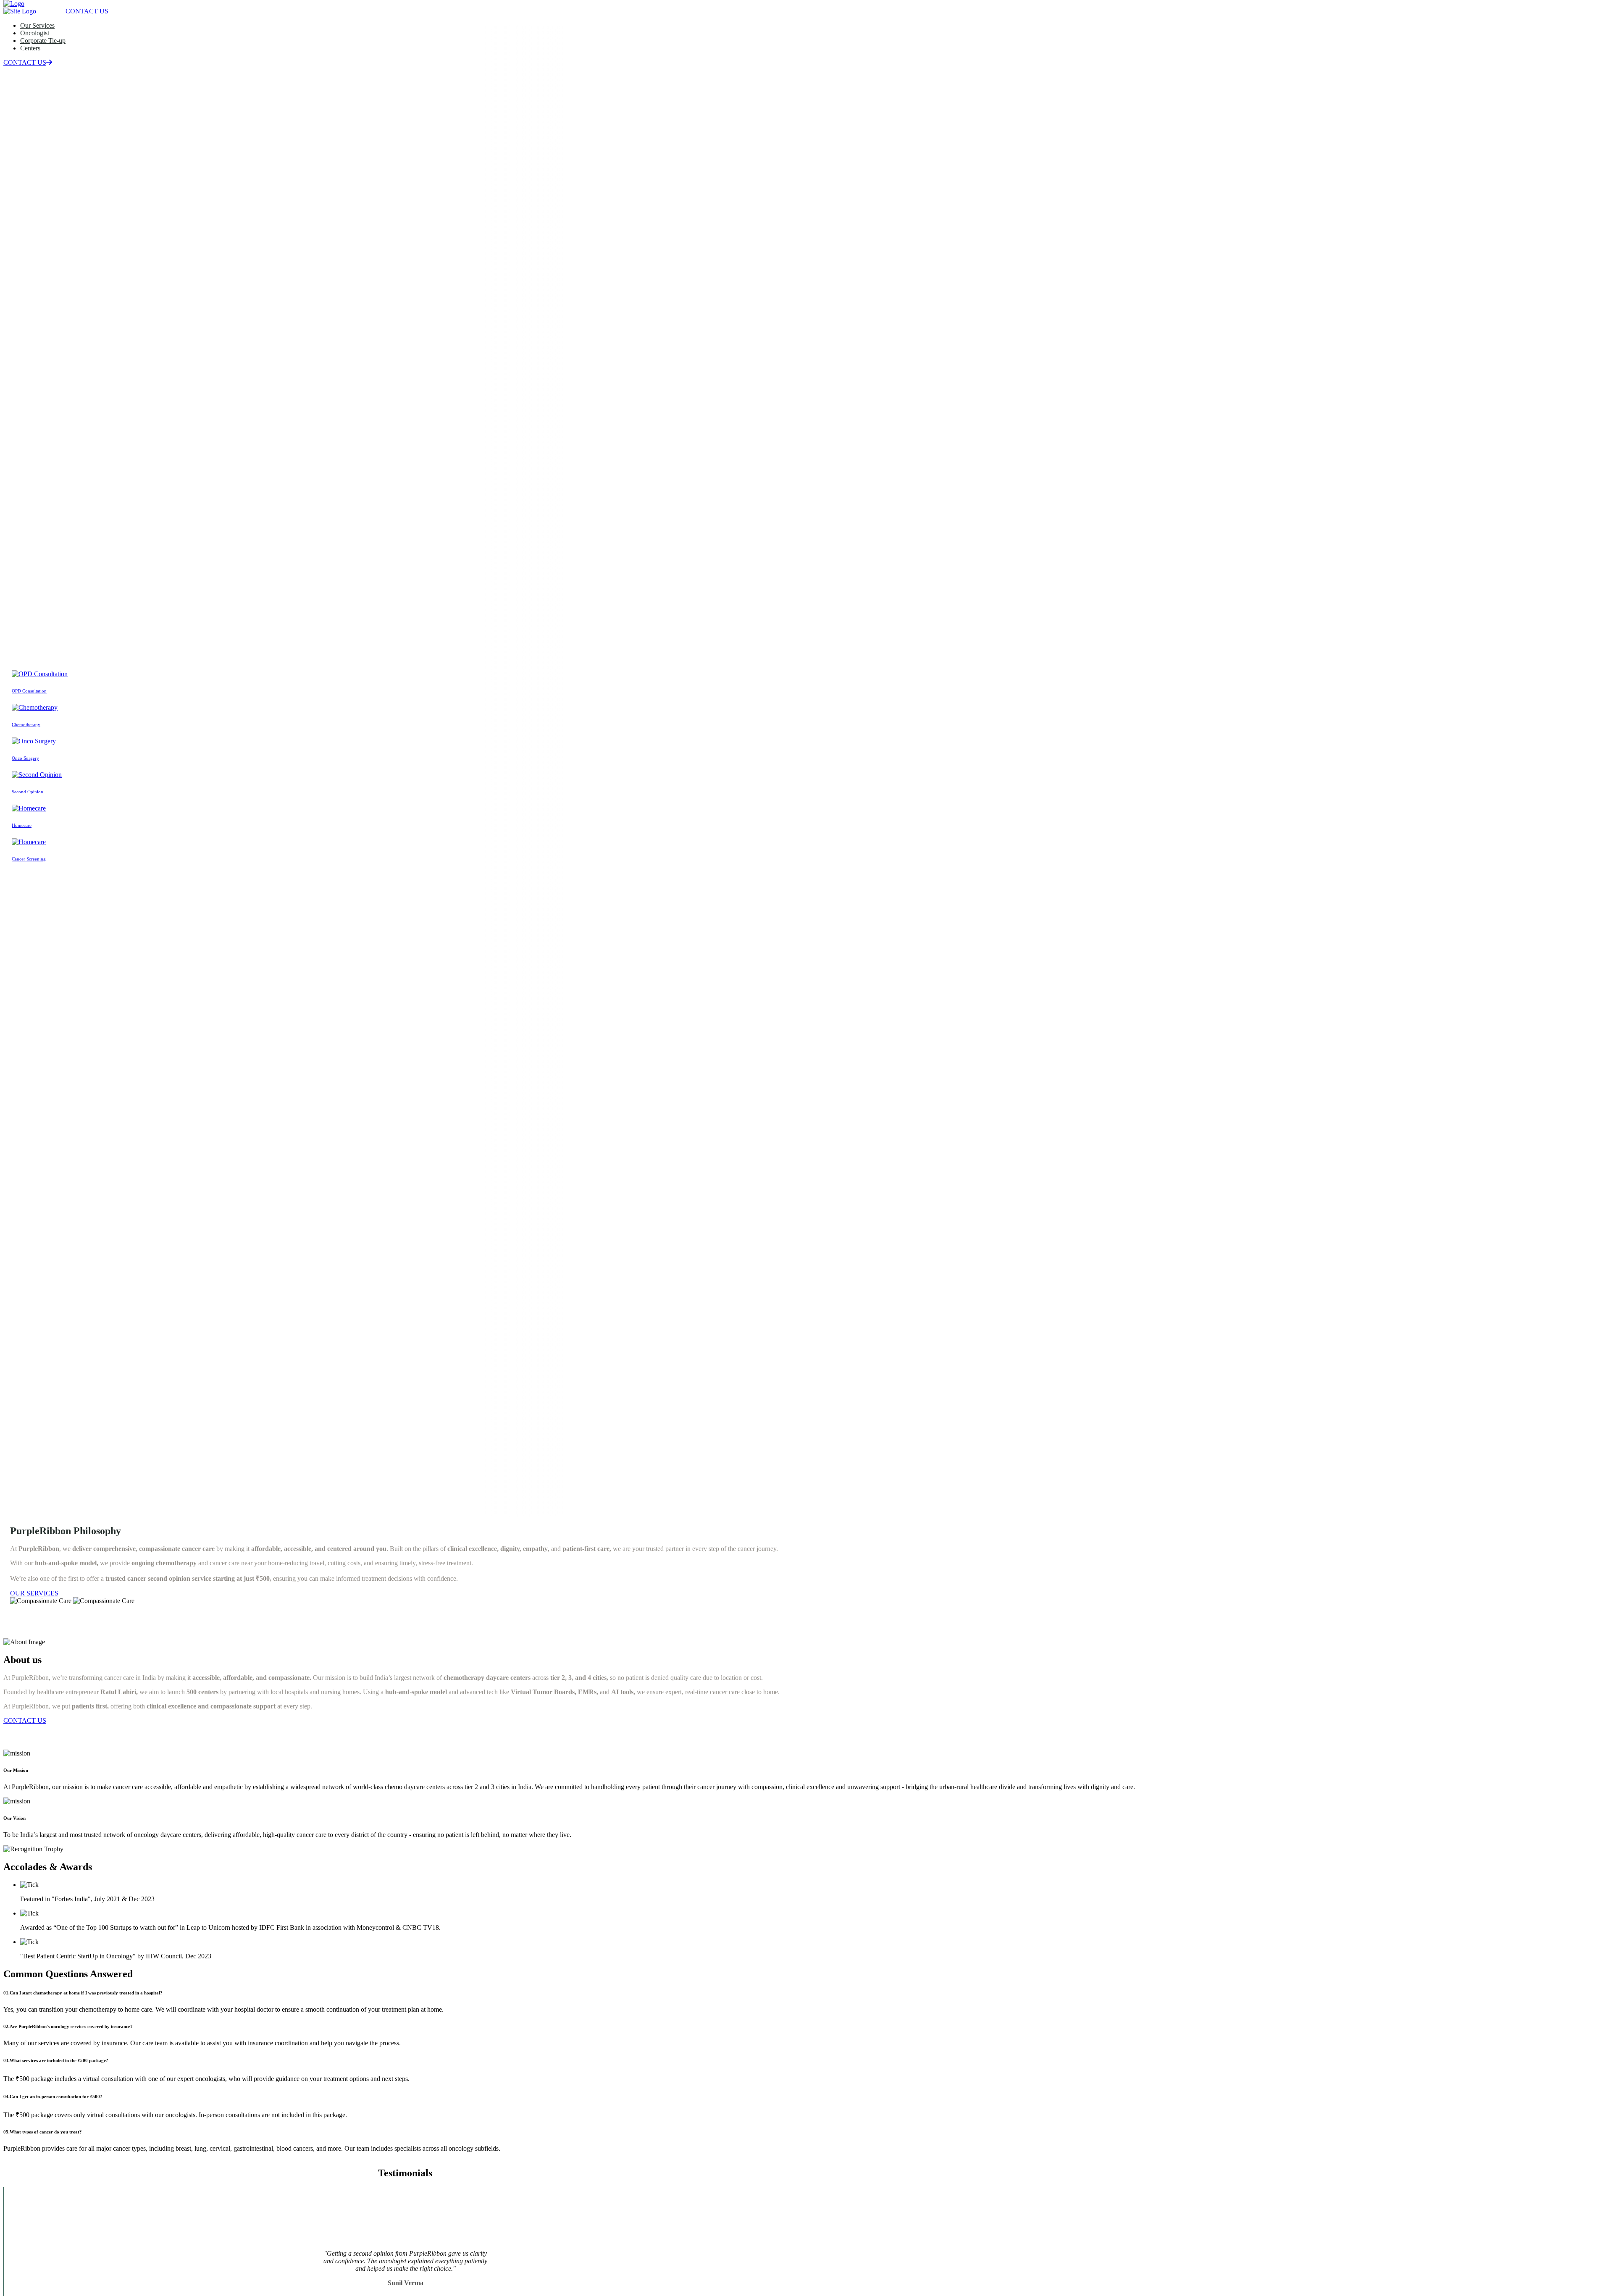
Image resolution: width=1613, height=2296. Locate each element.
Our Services (37, 25)
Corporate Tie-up (43, 41)
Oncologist (35, 33)
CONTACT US (25, 62)
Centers (30, 48)
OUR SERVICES (34, 1593)
